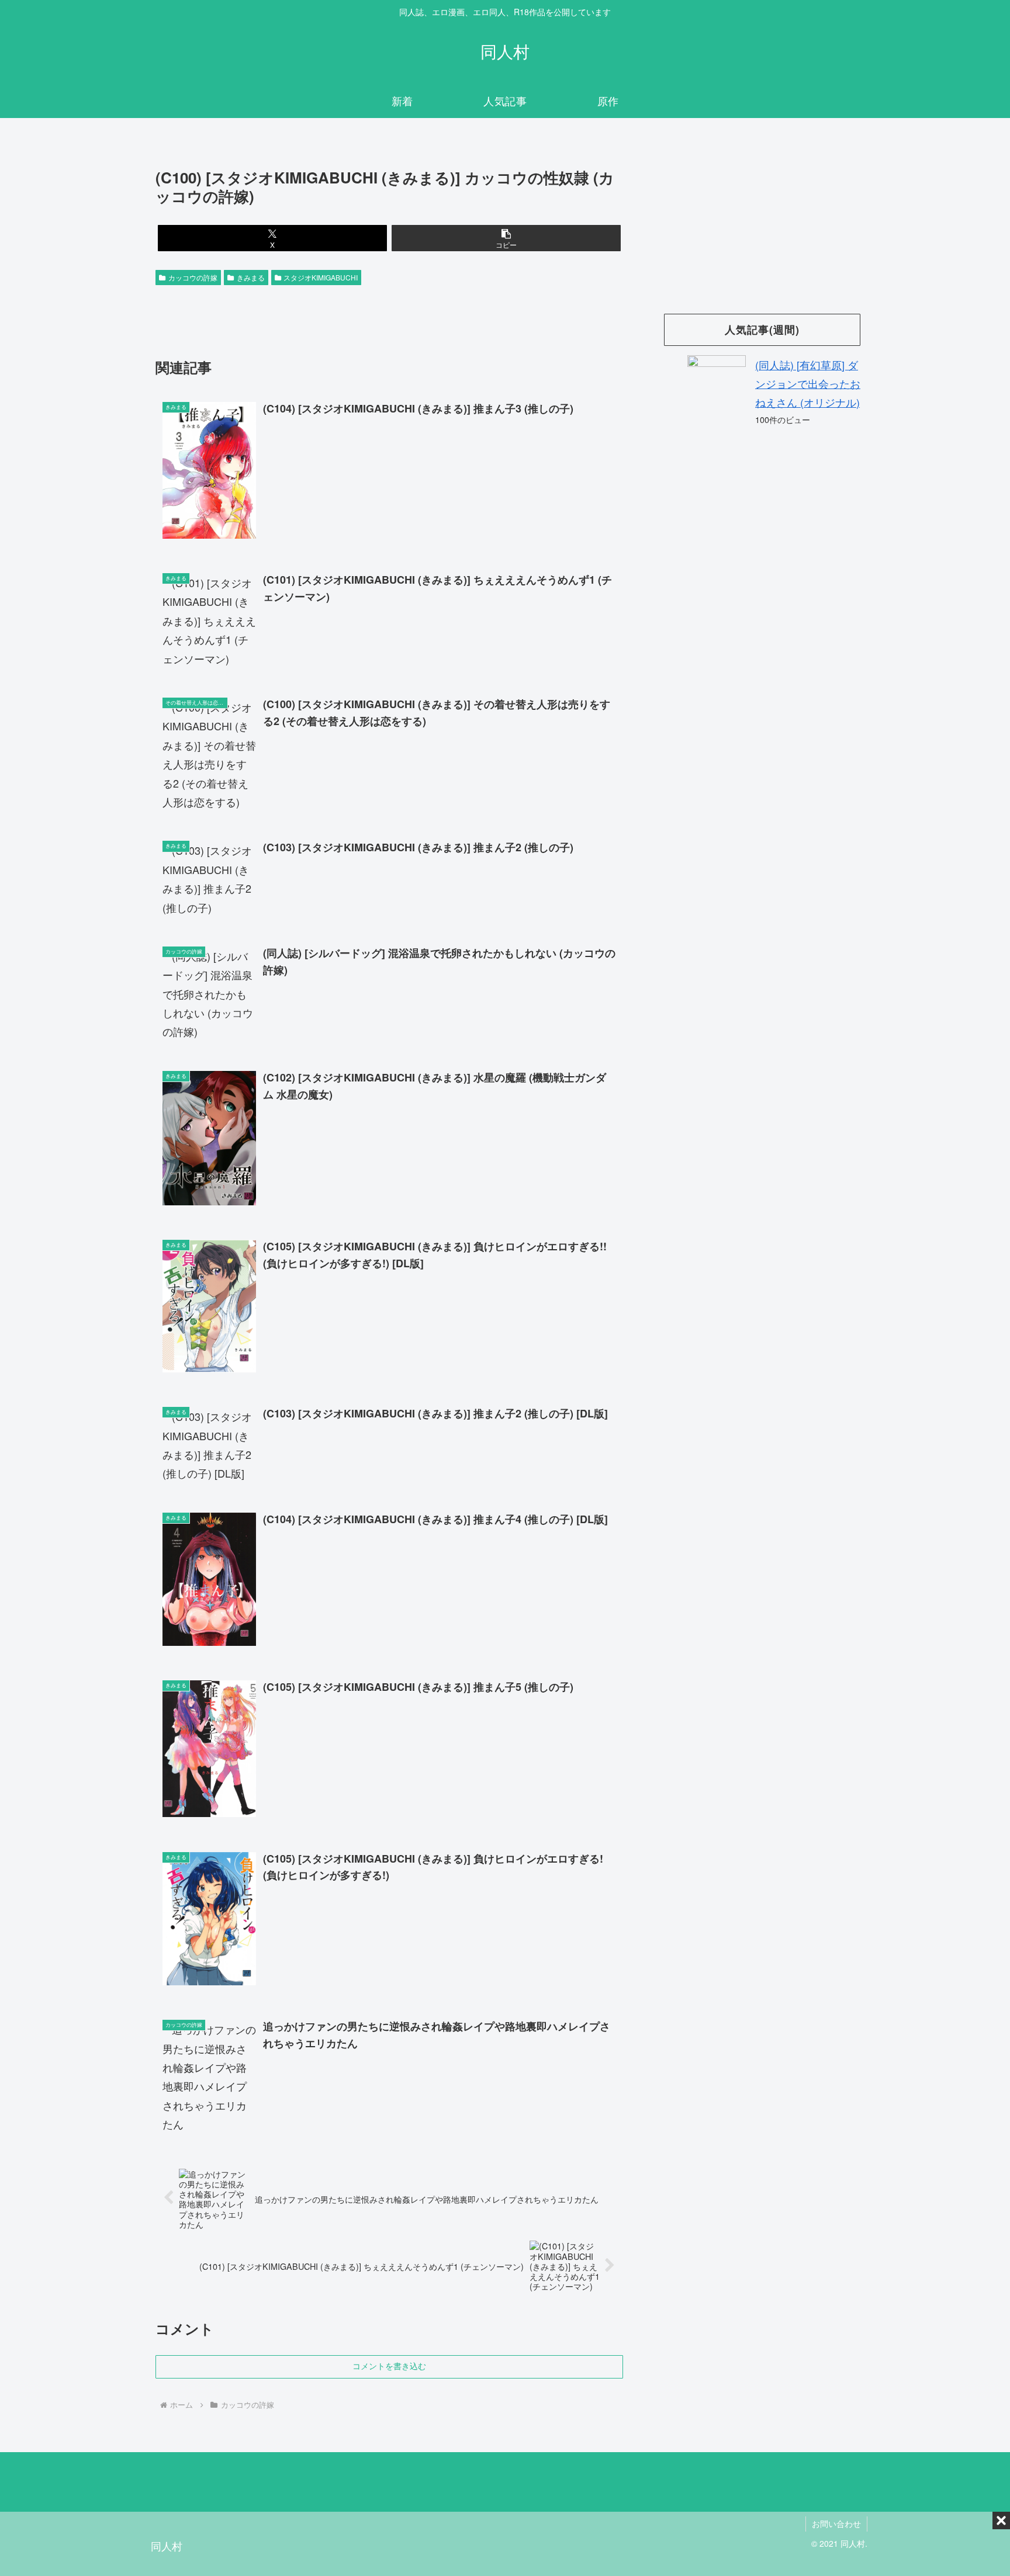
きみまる (251, 277)
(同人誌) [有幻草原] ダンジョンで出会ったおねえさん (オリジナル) (808, 384)
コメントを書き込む (389, 2366)
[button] (506, 238)
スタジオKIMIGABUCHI (321, 277)
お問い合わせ (836, 2523)
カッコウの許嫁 (193, 277)
